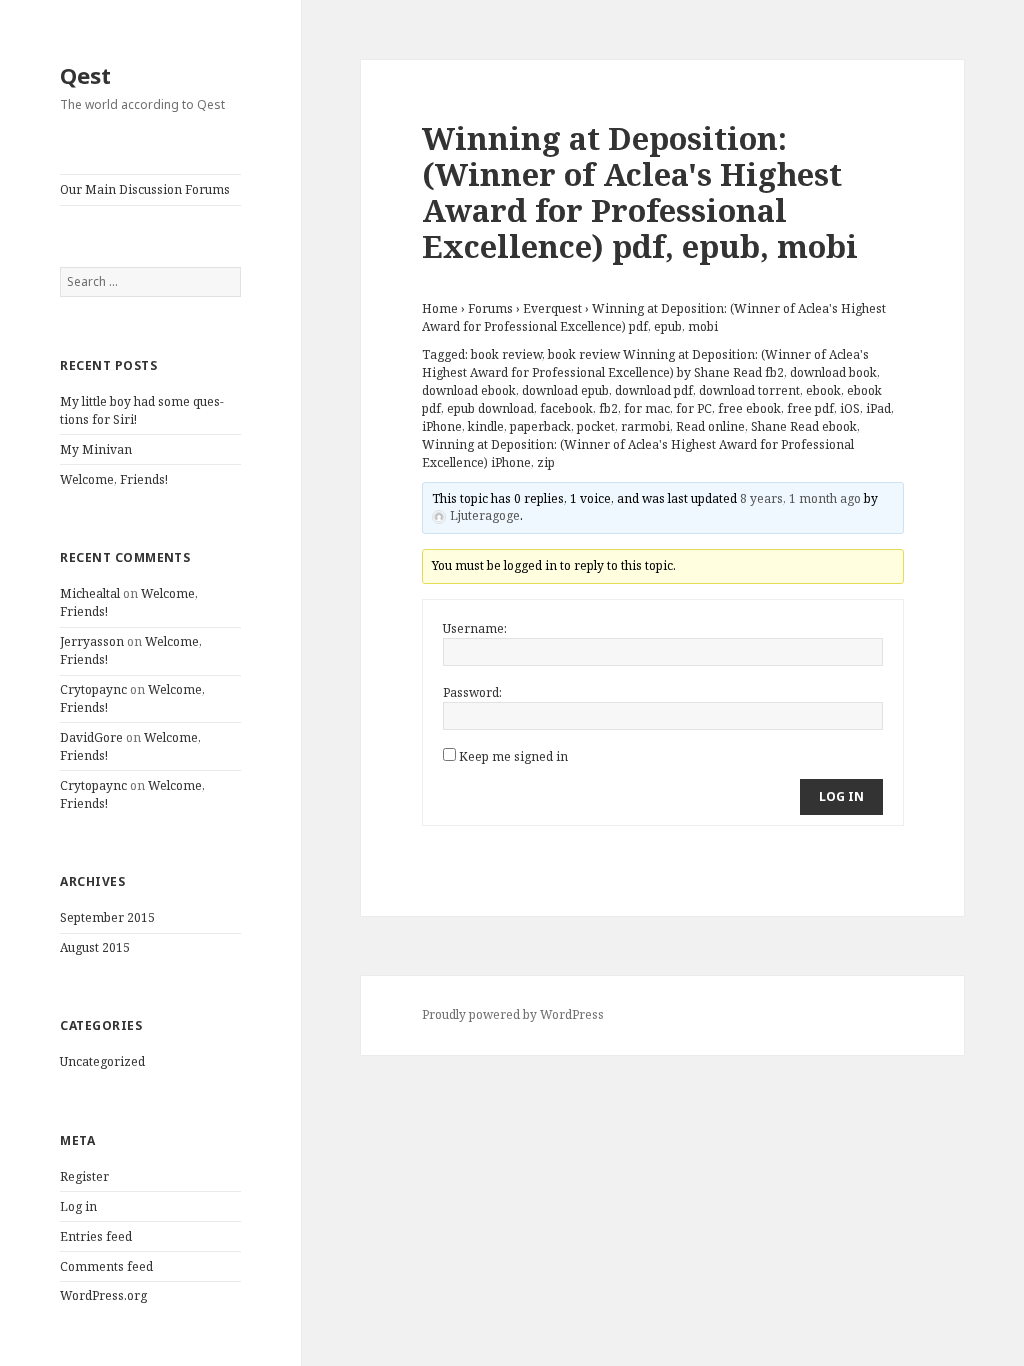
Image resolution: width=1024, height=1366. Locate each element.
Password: (472, 692)
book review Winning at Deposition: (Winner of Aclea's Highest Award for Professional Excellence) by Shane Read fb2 (645, 363)
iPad (878, 408)
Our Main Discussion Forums (145, 189)
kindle (486, 426)
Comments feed (106, 1266)
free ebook (749, 408)
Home (440, 308)
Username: (475, 628)
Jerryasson (92, 641)
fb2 (608, 408)
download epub (565, 390)
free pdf (810, 408)
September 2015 (107, 917)
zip (546, 462)
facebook (566, 408)
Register (84, 1176)
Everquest (552, 308)
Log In (841, 796)
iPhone (442, 426)
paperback (540, 426)
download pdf (654, 390)
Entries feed (96, 1236)
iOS (850, 408)
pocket (596, 426)
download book (833, 372)
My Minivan (96, 449)
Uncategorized (102, 1061)
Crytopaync (93, 689)
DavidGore (91, 737)
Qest (85, 75)
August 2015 (95, 947)
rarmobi (645, 426)
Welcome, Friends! (114, 479)
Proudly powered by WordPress (513, 1014)
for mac (647, 408)
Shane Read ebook (804, 426)
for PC (694, 408)
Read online (710, 426)
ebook (823, 390)
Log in (78, 1206)
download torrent (749, 390)
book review (506, 354)
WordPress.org (103, 1295)
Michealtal (90, 593)
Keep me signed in (513, 756)
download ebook (469, 390)
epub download (490, 408)
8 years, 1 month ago (800, 498)
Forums (490, 308)
